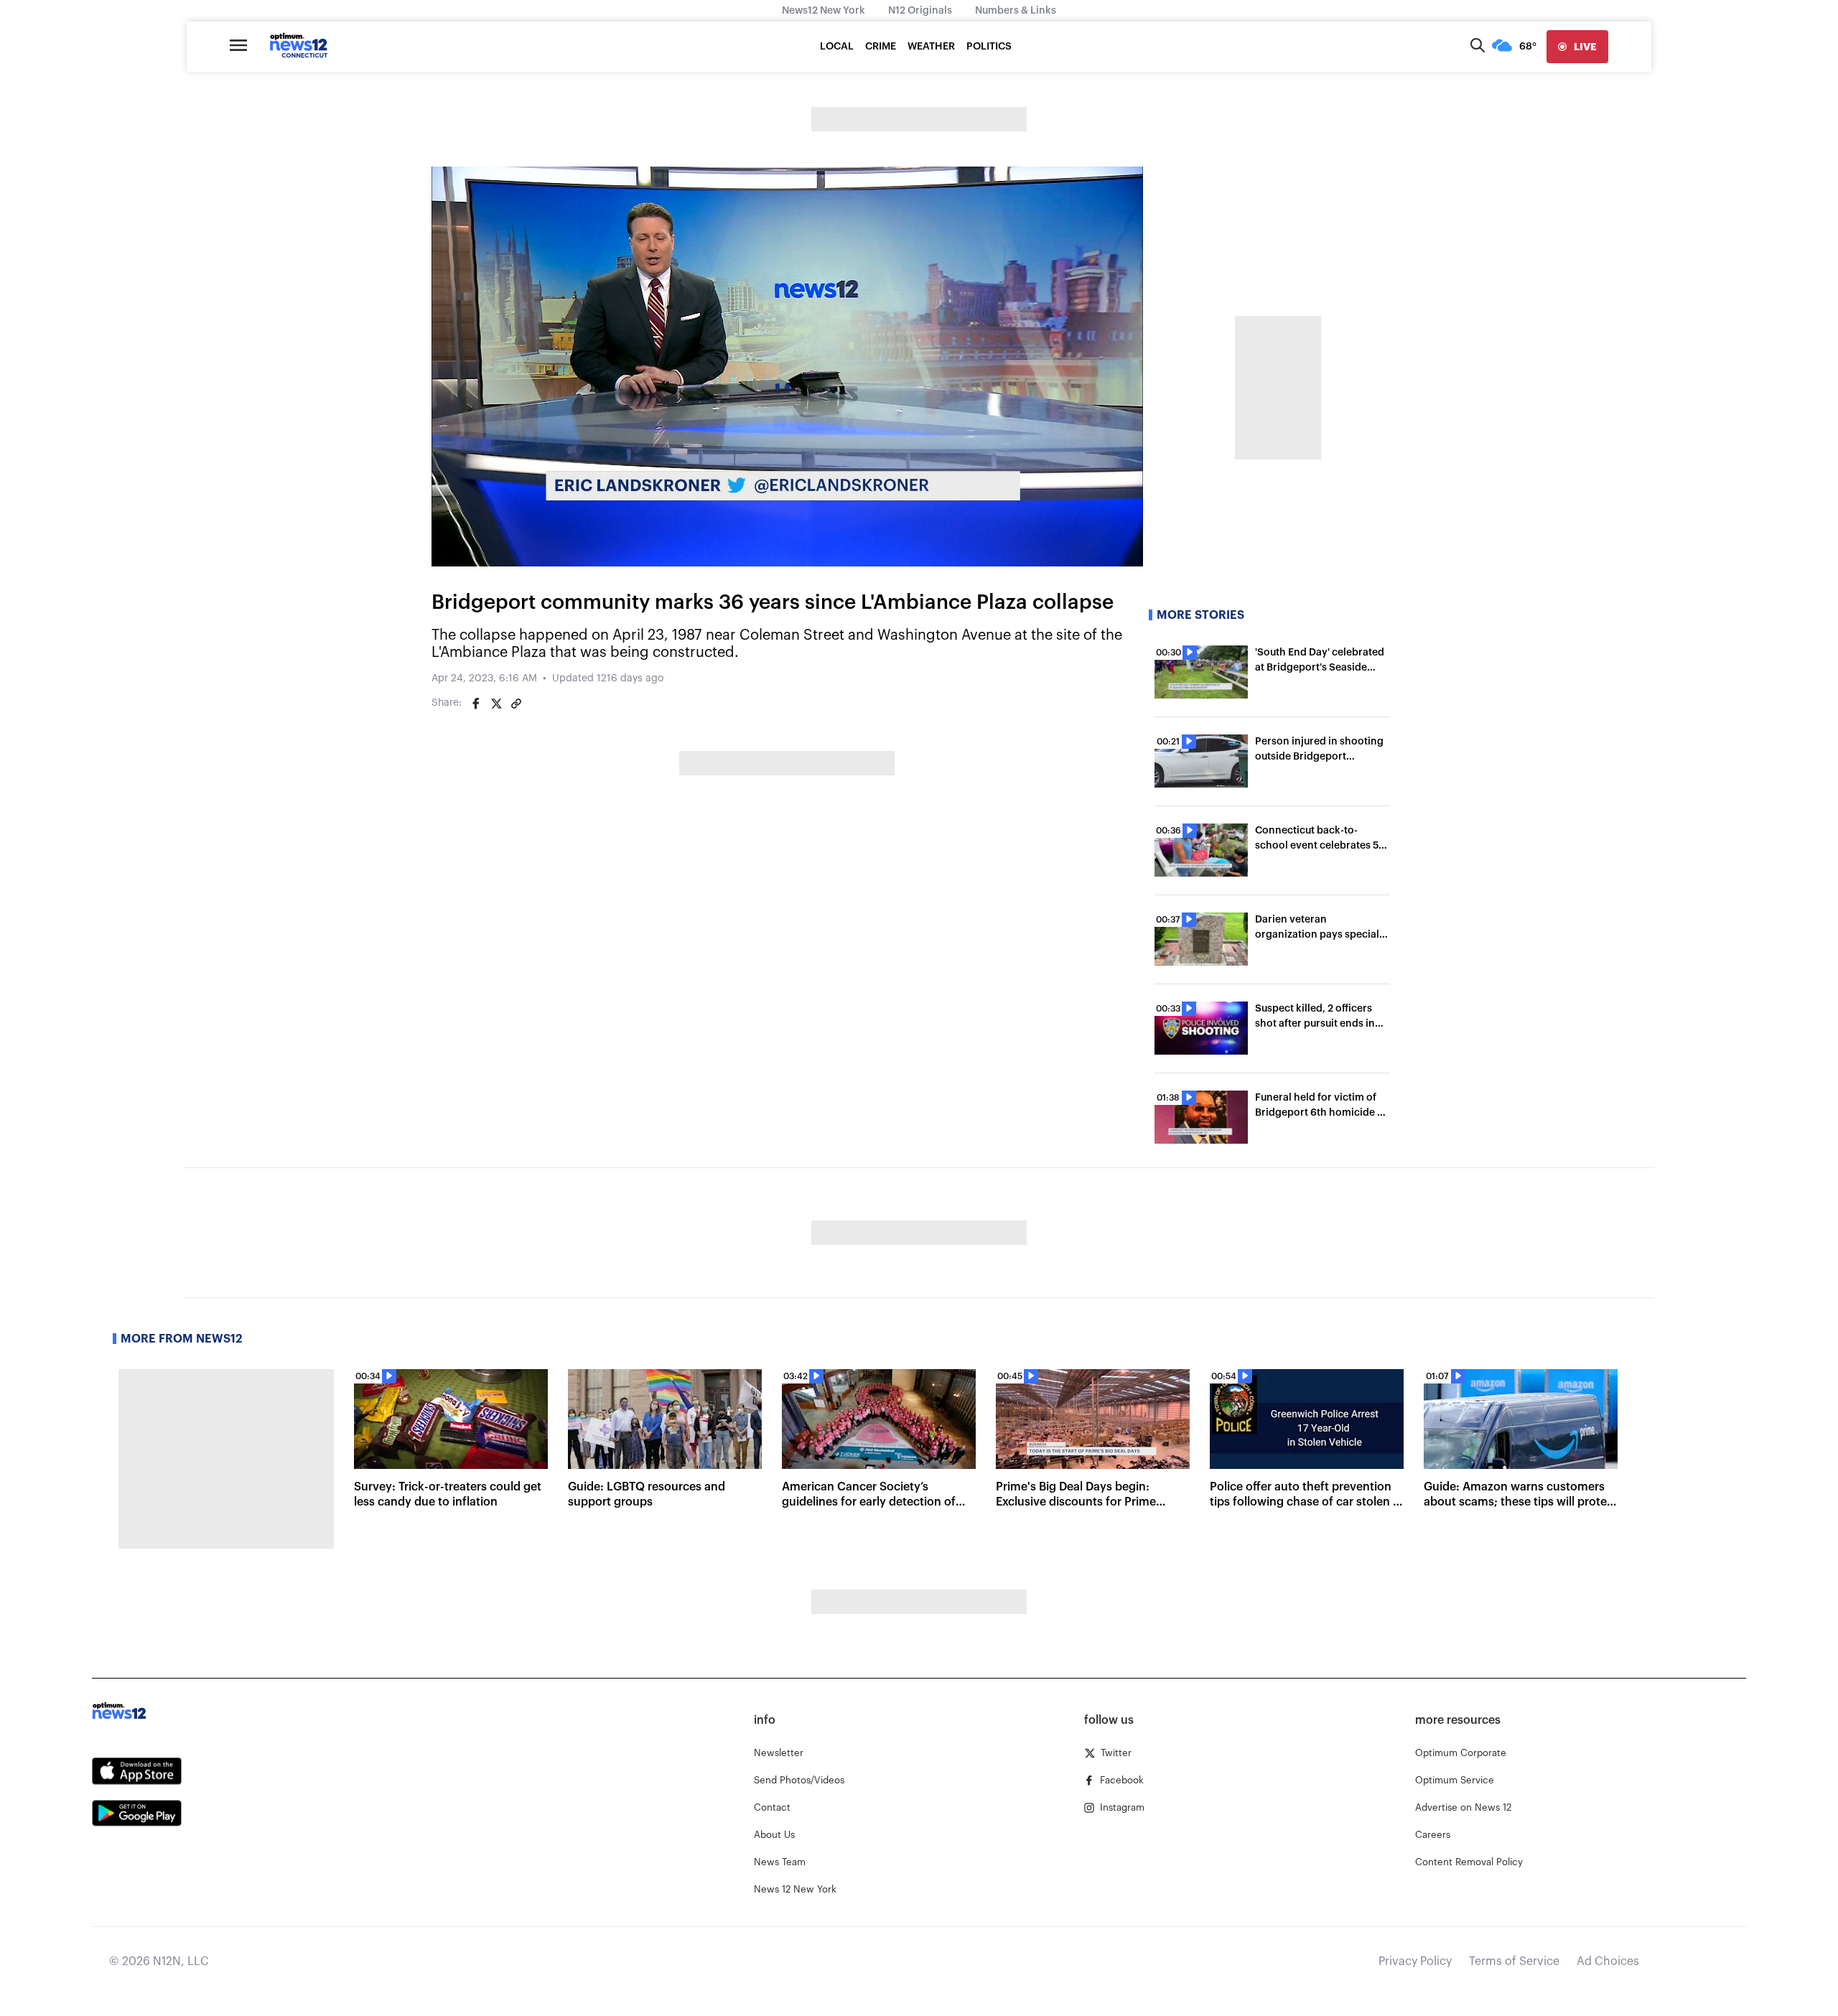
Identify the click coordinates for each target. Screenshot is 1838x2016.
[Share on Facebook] (476, 704)
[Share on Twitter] (496, 704)
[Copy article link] (516, 704)
